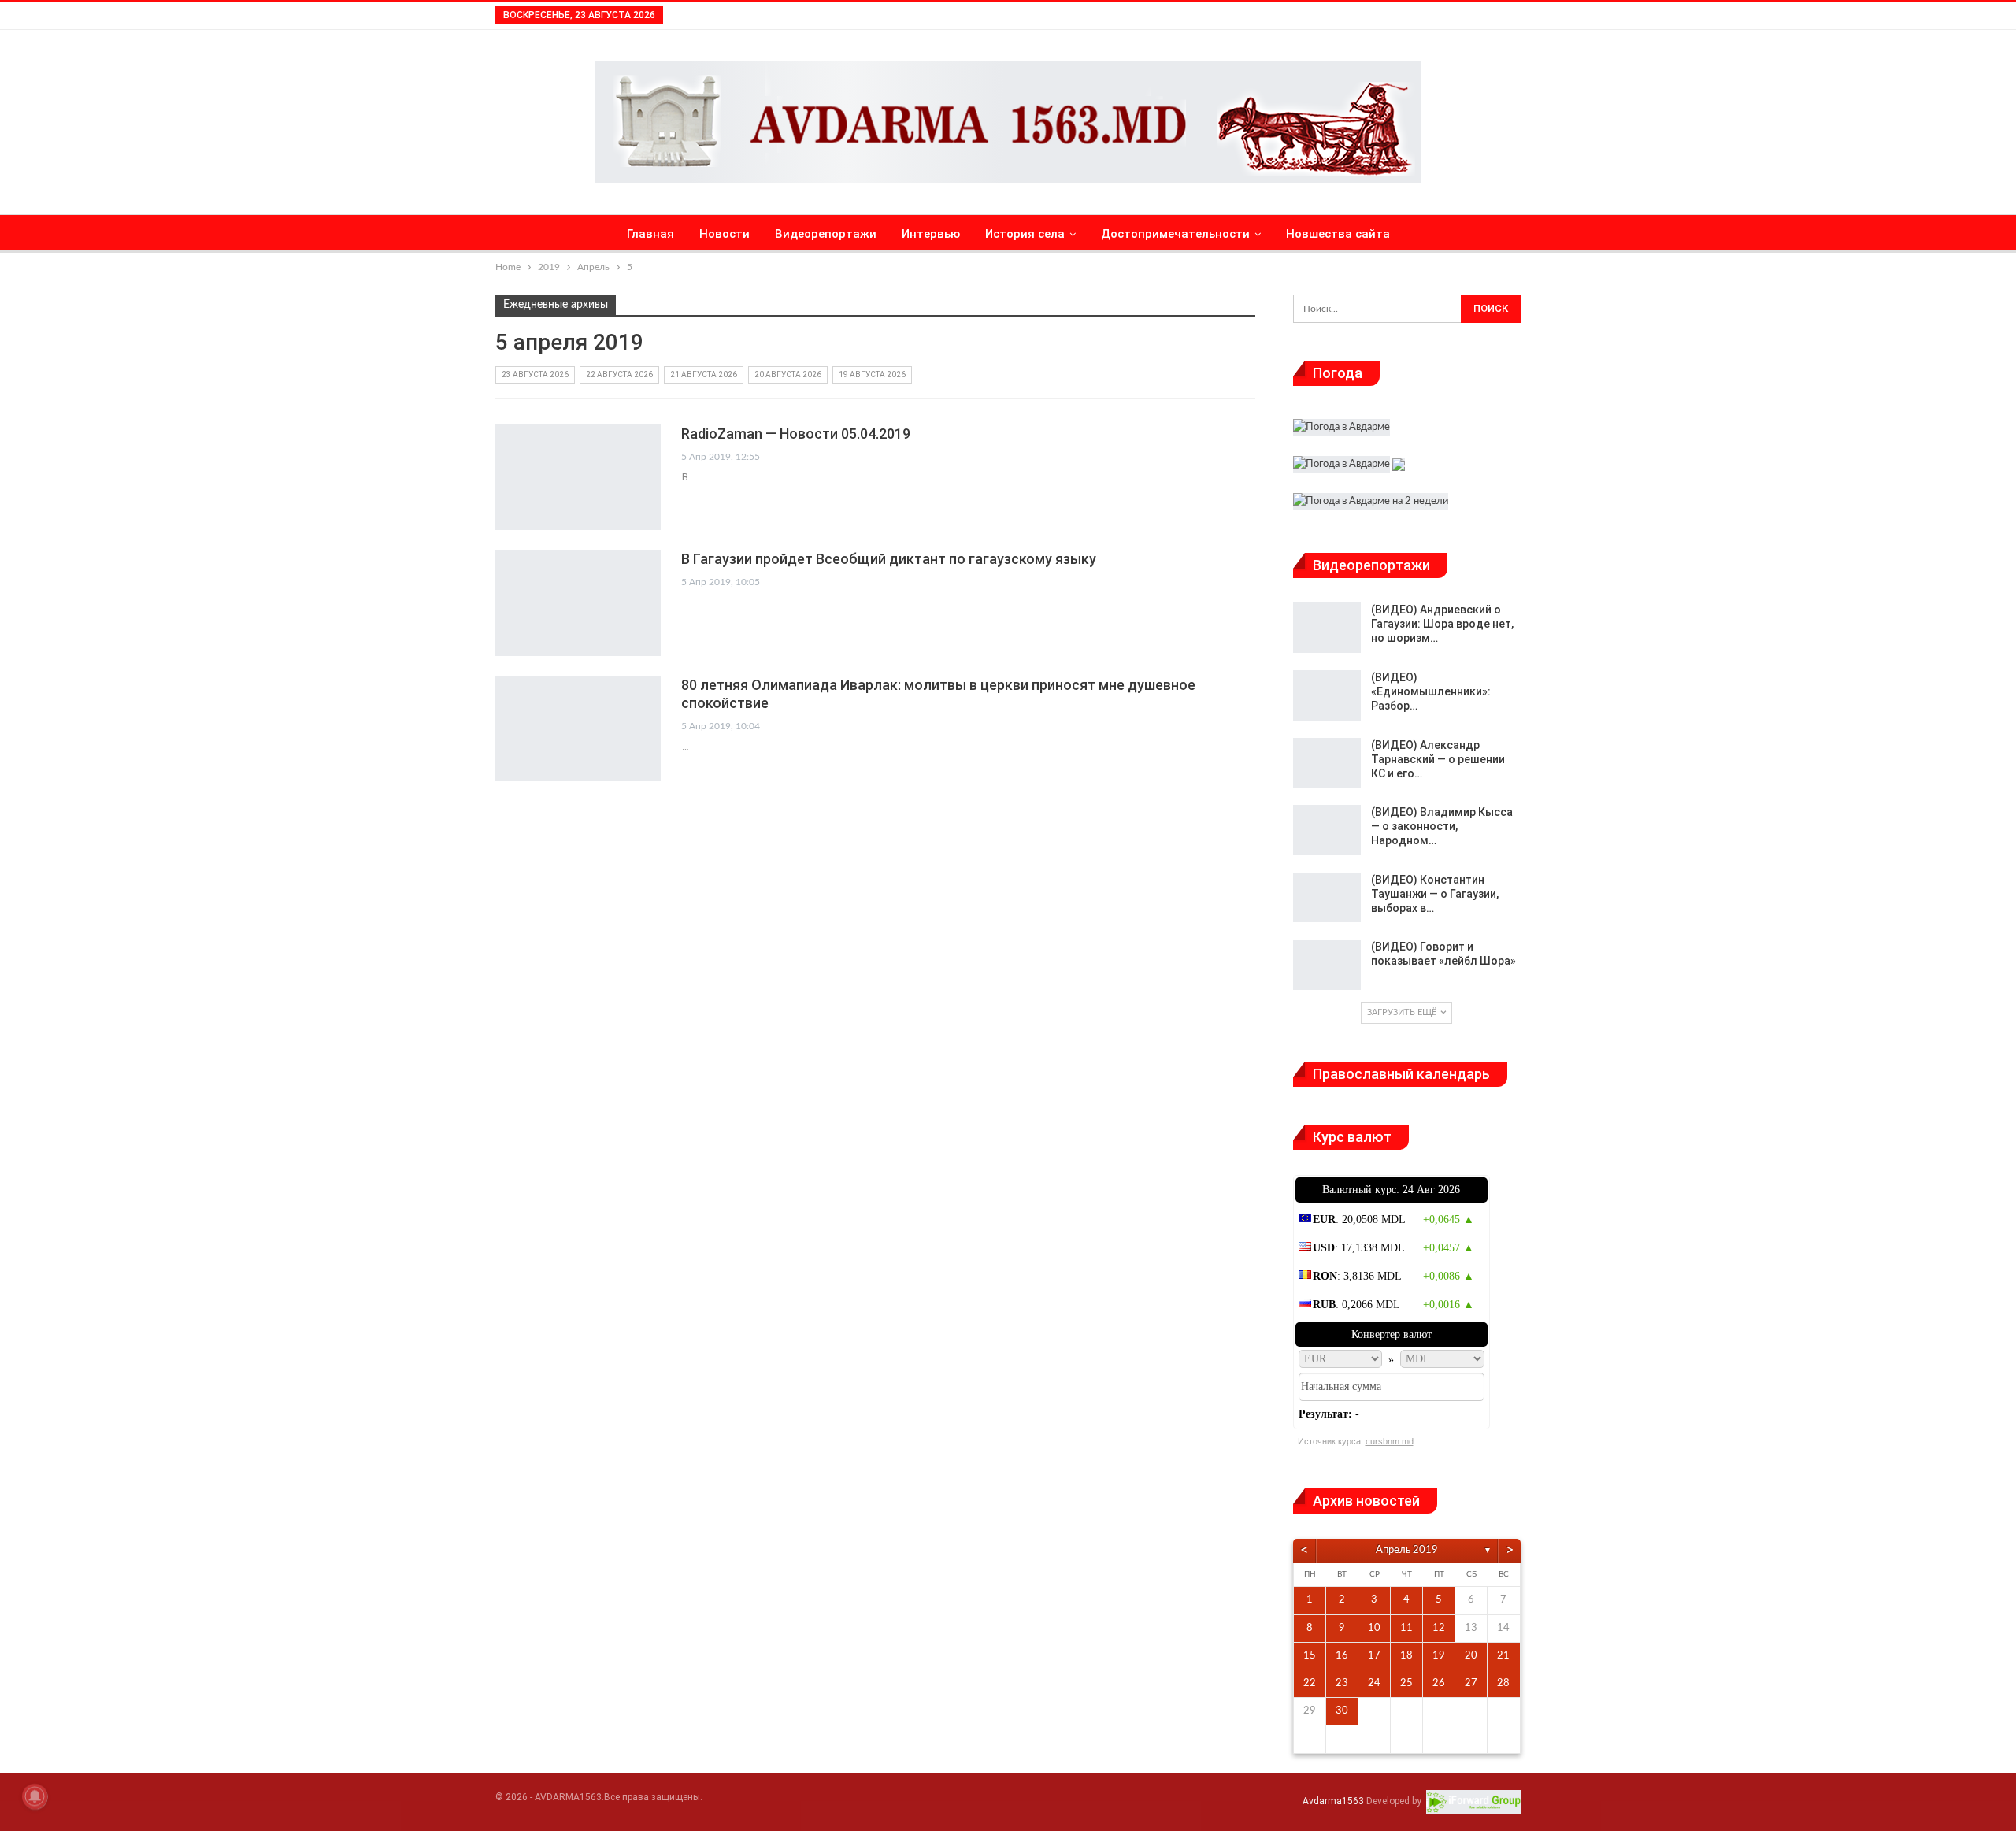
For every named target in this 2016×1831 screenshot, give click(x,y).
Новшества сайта (1338, 234)
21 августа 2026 (704, 374)
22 (1310, 1683)
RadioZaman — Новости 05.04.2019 (796, 434)
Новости (724, 234)
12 (1439, 1628)
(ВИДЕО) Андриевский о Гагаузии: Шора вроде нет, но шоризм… (1442, 624)
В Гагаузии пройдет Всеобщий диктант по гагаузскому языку (889, 559)
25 (1406, 1683)
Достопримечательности (1175, 234)
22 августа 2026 (619, 374)
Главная (650, 234)
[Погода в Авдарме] (1342, 430)
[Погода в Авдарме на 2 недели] (1371, 504)
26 (1439, 1683)
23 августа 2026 (535, 374)
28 (1503, 1683)
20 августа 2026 (788, 374)
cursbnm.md (1390, 1441)
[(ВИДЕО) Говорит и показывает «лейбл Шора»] (1327, 965)
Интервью (931, 234)
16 (1342, 1656)
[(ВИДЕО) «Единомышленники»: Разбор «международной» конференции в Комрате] (1327, 695)
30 (1342, 1711)
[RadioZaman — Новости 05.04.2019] (578, 477)
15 (1310, 1656)
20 (1471, 1656)
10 (1374, 1628)
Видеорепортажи (826, 234)
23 (1342, 1683)
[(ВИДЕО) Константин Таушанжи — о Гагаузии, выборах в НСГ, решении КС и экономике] (1327, 898)
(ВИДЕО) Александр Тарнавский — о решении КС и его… (1438, 759)
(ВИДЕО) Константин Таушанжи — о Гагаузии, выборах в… (1435, 894)
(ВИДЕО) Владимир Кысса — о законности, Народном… (1442, 826)
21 (1503, 1656)
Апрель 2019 (1407, 1550)
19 (1439, 1656)
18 (1406, 1656)
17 (1374, 1656)
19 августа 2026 (872, 374)
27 (1471, 1683)
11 (1406, 1628)
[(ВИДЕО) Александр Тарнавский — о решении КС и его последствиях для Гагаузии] (1327, 763)
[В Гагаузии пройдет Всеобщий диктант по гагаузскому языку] (578, 602)
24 (1374, 1683)
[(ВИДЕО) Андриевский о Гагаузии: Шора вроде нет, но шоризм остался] (1327, 628)
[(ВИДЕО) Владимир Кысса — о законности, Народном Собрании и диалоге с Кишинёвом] (1327, 830)
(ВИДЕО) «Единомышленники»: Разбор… (1431, 691)
